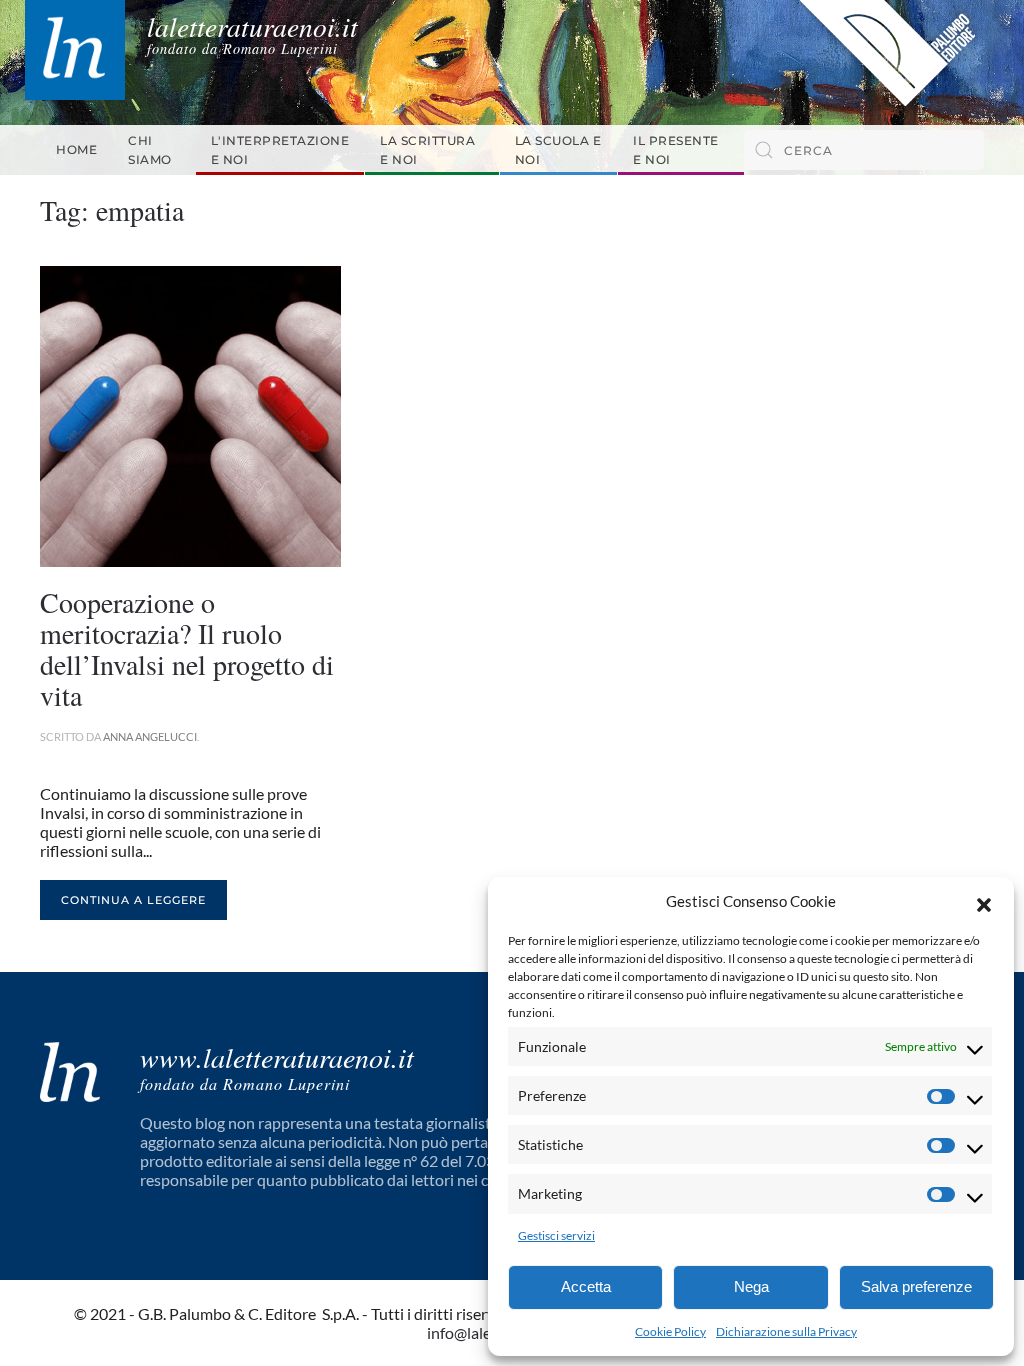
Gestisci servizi (556, 1235)
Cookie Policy (670, 1331)
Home (76, 149)
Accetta (586, 1286)
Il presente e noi (676, 150)
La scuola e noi (558, 150)
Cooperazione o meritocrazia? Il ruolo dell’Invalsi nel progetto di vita (187, 648)
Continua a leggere (133, 900)
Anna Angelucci (150, 736)
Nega (751, 1286)
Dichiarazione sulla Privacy (786, 1331)
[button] (984, 902)
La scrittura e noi (427, 150)
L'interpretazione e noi (280, 150)
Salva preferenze (916, 1286)
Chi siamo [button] (150, 150)
